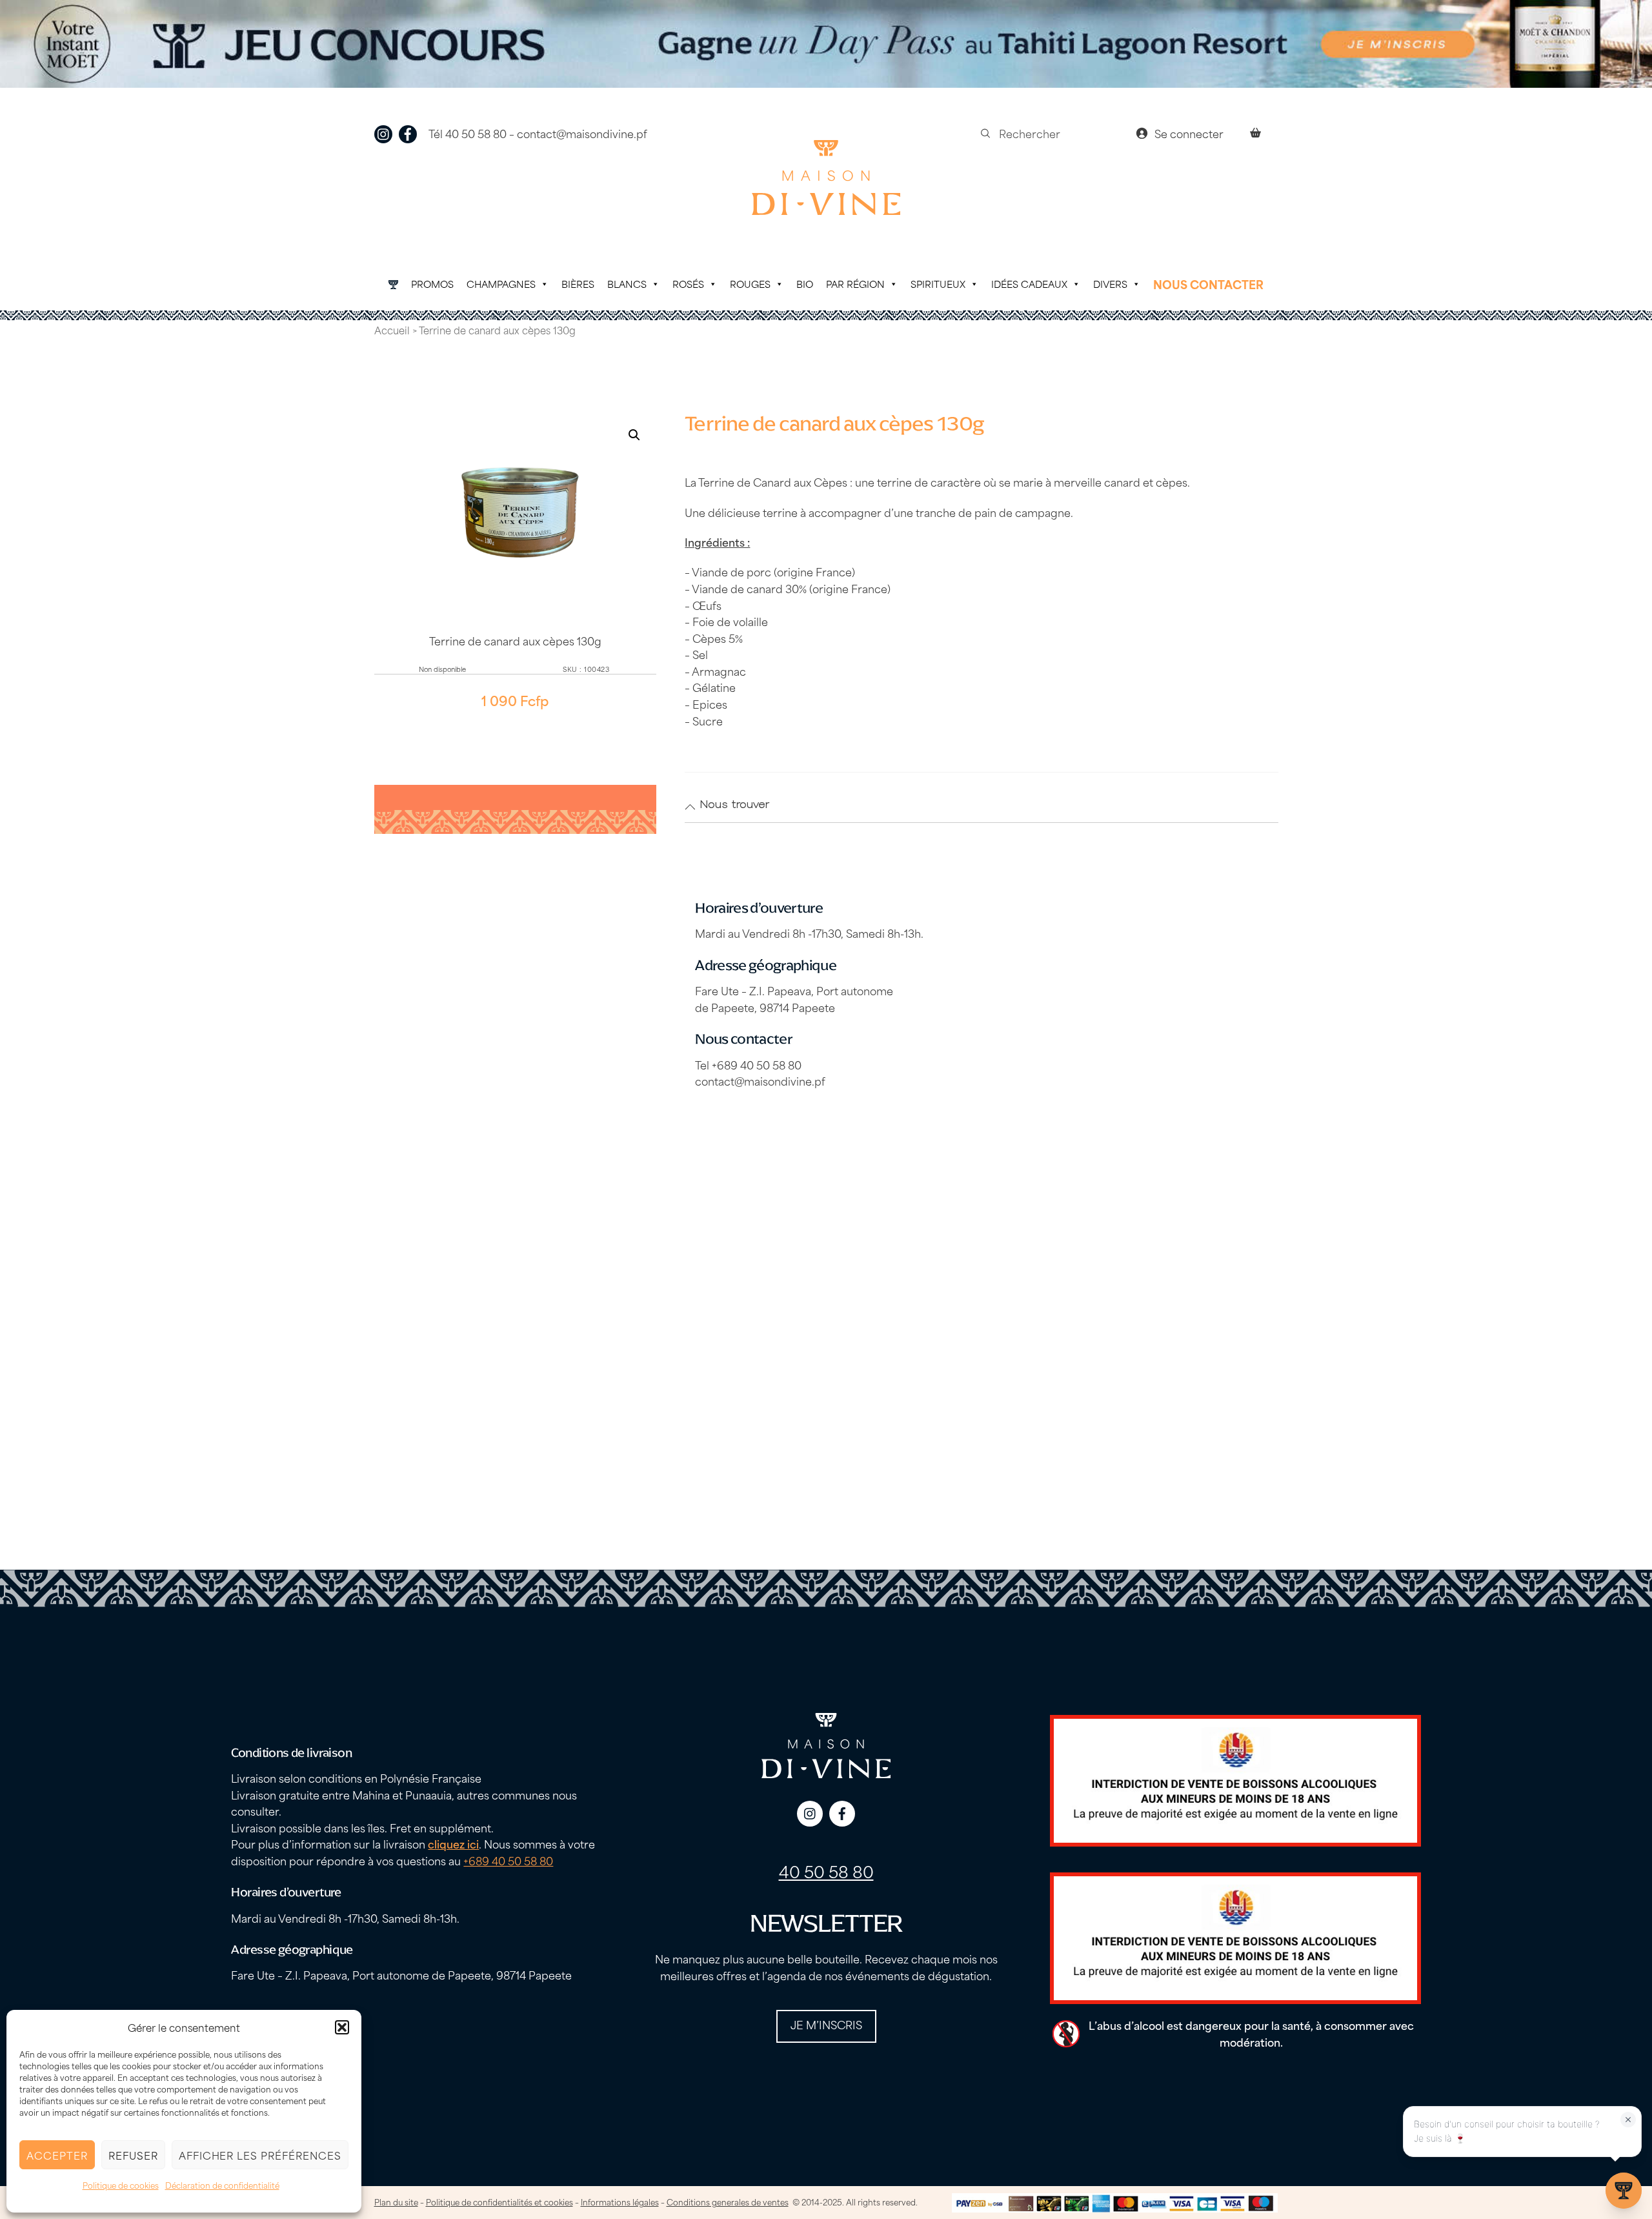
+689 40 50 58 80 (508, 1860)
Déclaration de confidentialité (222, 2185)
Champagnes (501, 284)
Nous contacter (1208, 284)
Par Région (855, 284)
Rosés (688, 284)
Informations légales (620, 2202)
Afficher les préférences (260, 2155)
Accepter (57, 2155)
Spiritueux (938, 284)
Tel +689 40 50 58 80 (748, 1064)
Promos (432, 284)
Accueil (392, 330)
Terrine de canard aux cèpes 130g (515, 640)
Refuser (133, 2155)
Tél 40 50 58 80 (468, 133)
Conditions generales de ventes (728, 2202)
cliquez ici (453, 1843)
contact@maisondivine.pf (582, 133)
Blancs (627, 284)
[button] (342, 2027)
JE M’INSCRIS (826, 2024)
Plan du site (396, 2202)
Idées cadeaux (1029, 284)
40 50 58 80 (826, 1871)
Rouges (750, 284)
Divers (1110, 284)
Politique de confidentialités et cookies (499, 2202)
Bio (805, 284)
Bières (578, 284)
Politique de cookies (121, 2185)
